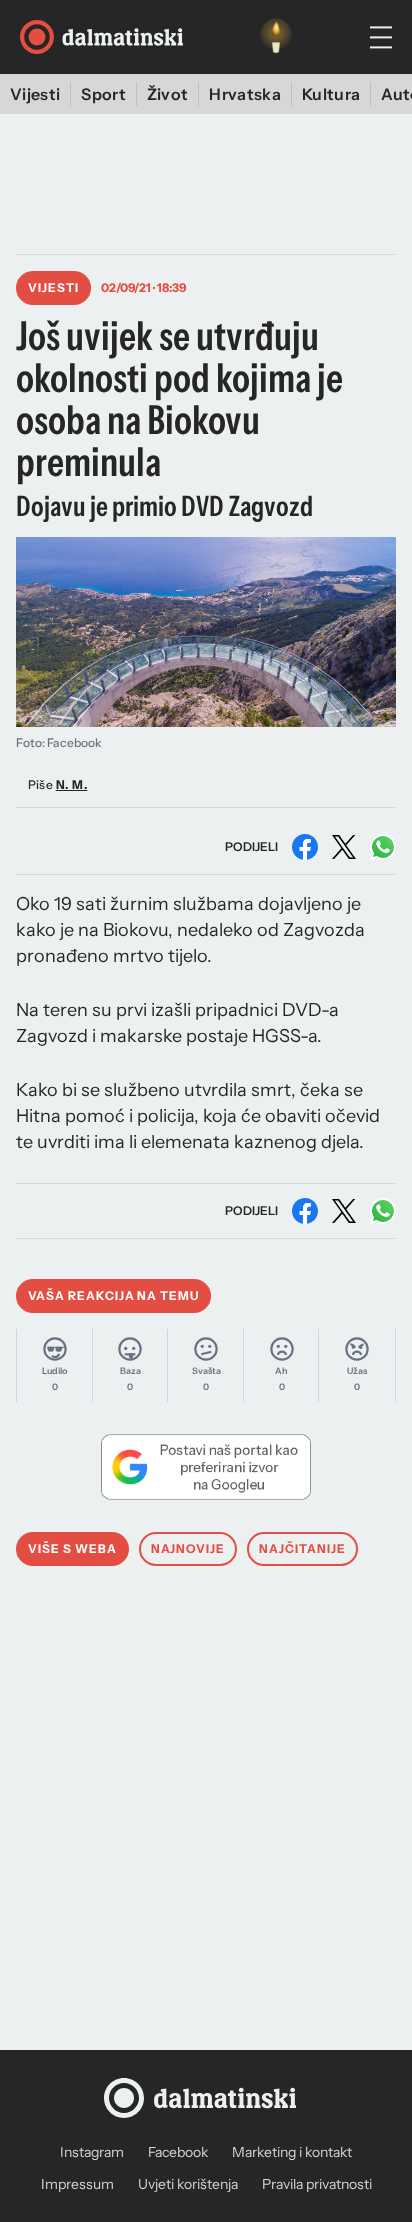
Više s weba (72, 1548)
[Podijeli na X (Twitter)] (344, 847)
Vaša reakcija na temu (113, 1295)
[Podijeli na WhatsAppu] (383, 847)
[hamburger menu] (381, 37)
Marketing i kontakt (292, 2152)
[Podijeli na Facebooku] (305, 847)
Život (168, 94)
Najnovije (188, 1548)
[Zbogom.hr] (276, 37)
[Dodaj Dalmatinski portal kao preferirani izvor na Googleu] (206, 1467)
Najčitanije (302, 1548)
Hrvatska (245, 94)
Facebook (178, 2152)
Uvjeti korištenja (188, 2184)
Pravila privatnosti (317, 2184)
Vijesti (35, 94)
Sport (103, 94)
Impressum (77, 2184)
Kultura (331, 94)
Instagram (92, 2152)
